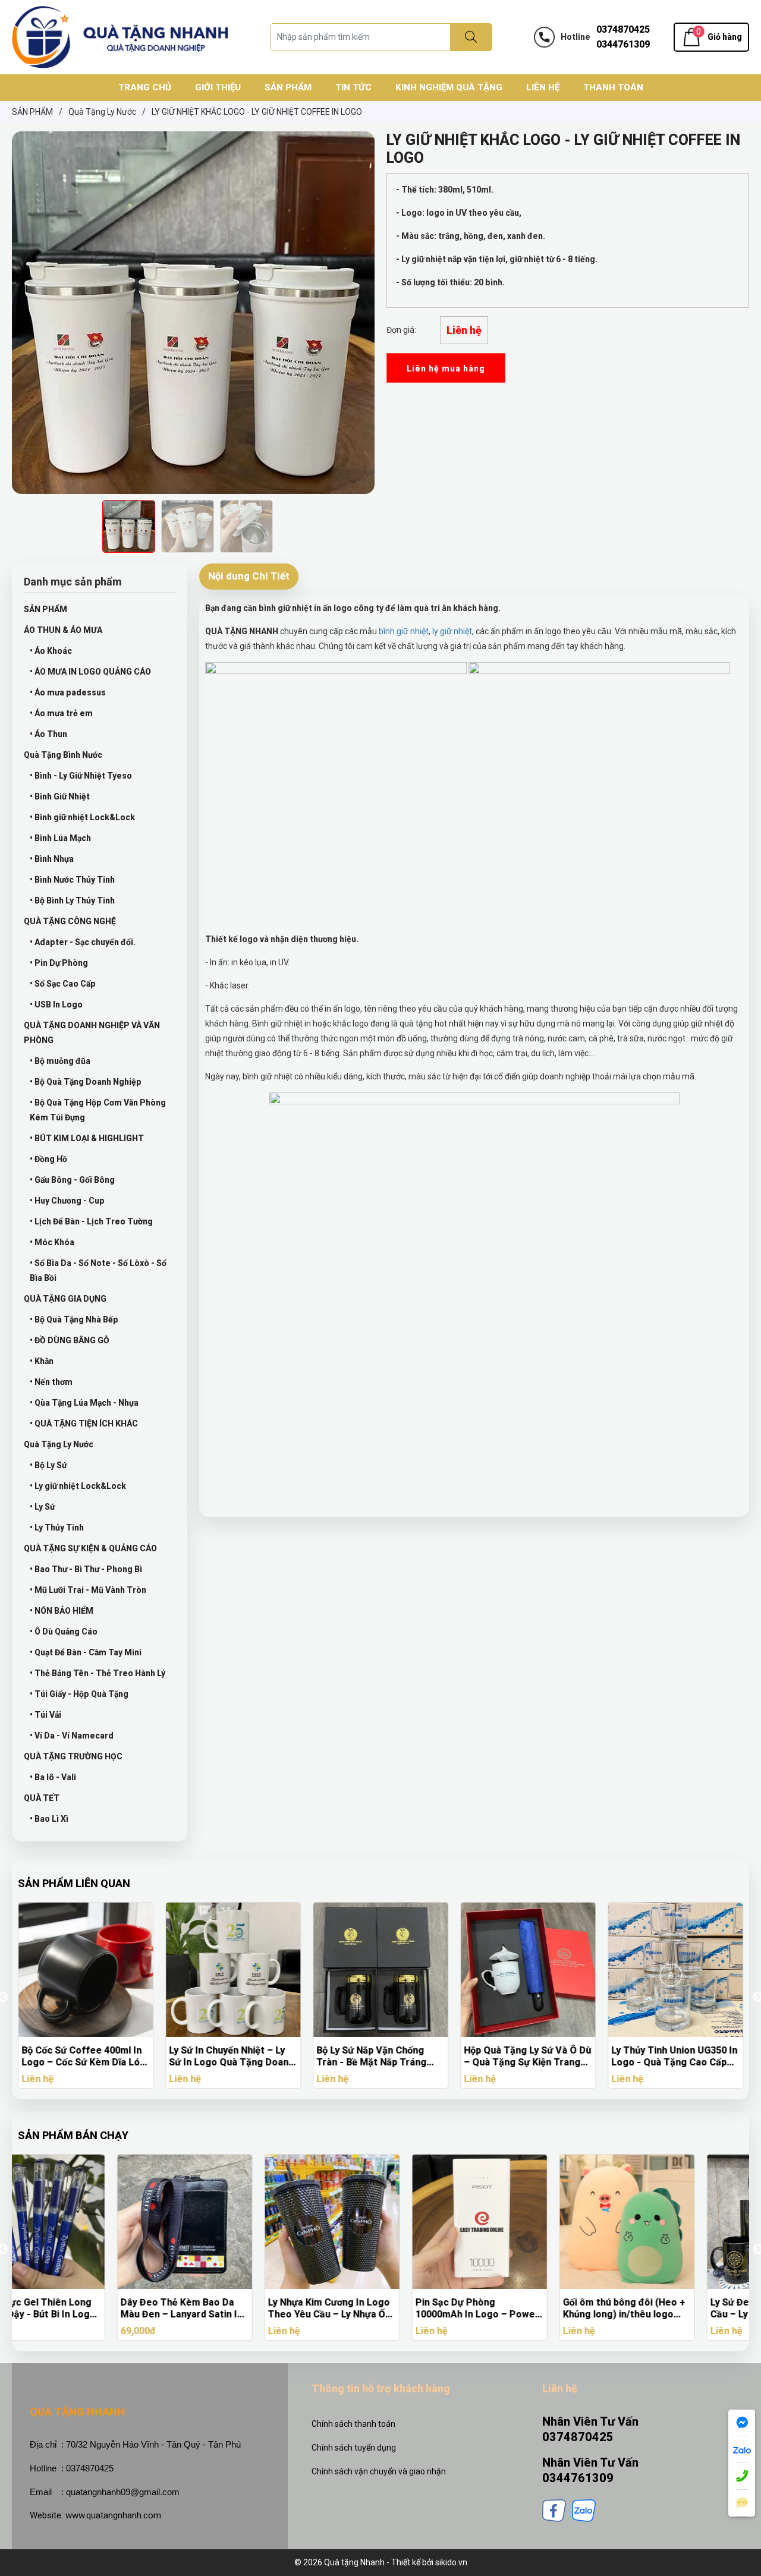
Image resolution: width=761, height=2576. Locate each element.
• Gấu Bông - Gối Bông (72, 1180)
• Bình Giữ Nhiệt (60, 796)
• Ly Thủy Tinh (57, 1528)
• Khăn (42, 1361)
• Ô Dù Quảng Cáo (64, 1632)
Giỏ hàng (725, 37)
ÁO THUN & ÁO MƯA (63, 630)
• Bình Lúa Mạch (60, 838)
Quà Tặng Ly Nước (59, 1444)
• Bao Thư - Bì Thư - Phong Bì (86, 1569)
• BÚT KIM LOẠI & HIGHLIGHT (87, 1138)
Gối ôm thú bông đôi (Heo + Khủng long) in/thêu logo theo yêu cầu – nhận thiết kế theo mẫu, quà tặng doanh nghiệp (527, 2309)
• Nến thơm (51, 1382)
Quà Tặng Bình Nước (63, 755)
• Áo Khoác (51, 651)
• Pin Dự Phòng (59, 963)
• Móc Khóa (52, 1242)
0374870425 (623, 29)
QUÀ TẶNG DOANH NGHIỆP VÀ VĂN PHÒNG (92, 1033)
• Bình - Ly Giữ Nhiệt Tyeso (81, 776)
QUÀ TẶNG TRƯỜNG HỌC (73, 1756)
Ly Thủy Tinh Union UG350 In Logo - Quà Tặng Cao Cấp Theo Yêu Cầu (674, 2057)
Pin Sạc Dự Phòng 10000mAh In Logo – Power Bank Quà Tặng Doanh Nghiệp (378, 2309)
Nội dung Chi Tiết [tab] (249, 576)
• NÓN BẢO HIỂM (62, 1611)
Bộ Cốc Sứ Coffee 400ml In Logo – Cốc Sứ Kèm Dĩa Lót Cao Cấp (83, 2057)
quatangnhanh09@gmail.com (123, 2492)
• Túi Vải (45, 1715)
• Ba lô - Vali (53, 1777)
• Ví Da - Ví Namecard (72, 1736)
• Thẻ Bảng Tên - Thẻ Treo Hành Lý (98, 1673)
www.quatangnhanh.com (113, 2515)
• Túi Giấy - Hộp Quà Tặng (79, 1694)
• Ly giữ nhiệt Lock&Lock (78, 1486)
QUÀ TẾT (42, 1798)
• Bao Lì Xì (49, 1819)
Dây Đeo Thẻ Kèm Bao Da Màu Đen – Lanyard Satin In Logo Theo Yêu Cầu (82, 2309)
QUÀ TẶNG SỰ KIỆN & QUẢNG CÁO (90, 1548)
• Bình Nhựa (52, 859)
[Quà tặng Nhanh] (120, 36)
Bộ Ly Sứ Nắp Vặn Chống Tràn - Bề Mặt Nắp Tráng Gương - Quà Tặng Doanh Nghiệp (372, 2057)
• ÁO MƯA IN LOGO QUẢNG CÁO (90, 672)
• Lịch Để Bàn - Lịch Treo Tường (91, 1221)
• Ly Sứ (42, 1507)
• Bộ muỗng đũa (60, 1061)
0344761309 (623, 44)
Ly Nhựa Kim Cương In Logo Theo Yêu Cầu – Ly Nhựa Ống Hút (233, 2309)
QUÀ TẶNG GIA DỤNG (65, 1299)
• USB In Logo (56, 1004)
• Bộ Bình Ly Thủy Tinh (72, 900)
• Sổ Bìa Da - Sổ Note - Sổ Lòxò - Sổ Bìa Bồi (98, 1270)
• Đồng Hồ (48, 1159)
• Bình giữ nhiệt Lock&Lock (82, 817)
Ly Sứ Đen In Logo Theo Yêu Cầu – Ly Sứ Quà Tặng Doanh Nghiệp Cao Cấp (675, 2309)
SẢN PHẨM (45, 609)
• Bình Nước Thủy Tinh (72, 880)
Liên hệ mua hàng (446, 369)
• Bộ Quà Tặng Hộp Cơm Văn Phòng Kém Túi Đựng (98, 1110)
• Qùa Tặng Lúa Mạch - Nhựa (84, 1403)
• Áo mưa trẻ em (61, 713)
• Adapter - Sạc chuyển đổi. (83, 942)
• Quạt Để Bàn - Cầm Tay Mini (86, 1652)
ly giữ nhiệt (452, 631)
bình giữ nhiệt (403, 631)
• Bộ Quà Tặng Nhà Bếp (74, 1320)
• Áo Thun (48, 734)
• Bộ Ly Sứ (48, 1465)
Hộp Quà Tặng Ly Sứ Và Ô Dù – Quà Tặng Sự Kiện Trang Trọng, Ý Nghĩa (527, 2057)
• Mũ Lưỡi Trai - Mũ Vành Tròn (88, 1590)
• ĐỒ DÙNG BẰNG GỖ (70, 1340)
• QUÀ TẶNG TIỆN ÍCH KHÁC (84, 1424)
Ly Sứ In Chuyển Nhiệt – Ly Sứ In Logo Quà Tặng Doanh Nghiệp (231, 2057)
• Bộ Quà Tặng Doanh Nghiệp (86, 1082)
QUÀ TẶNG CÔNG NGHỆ (70, 921)
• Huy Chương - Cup (67, 1201)
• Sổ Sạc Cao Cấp (63, 984)
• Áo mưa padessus (68, 692)
